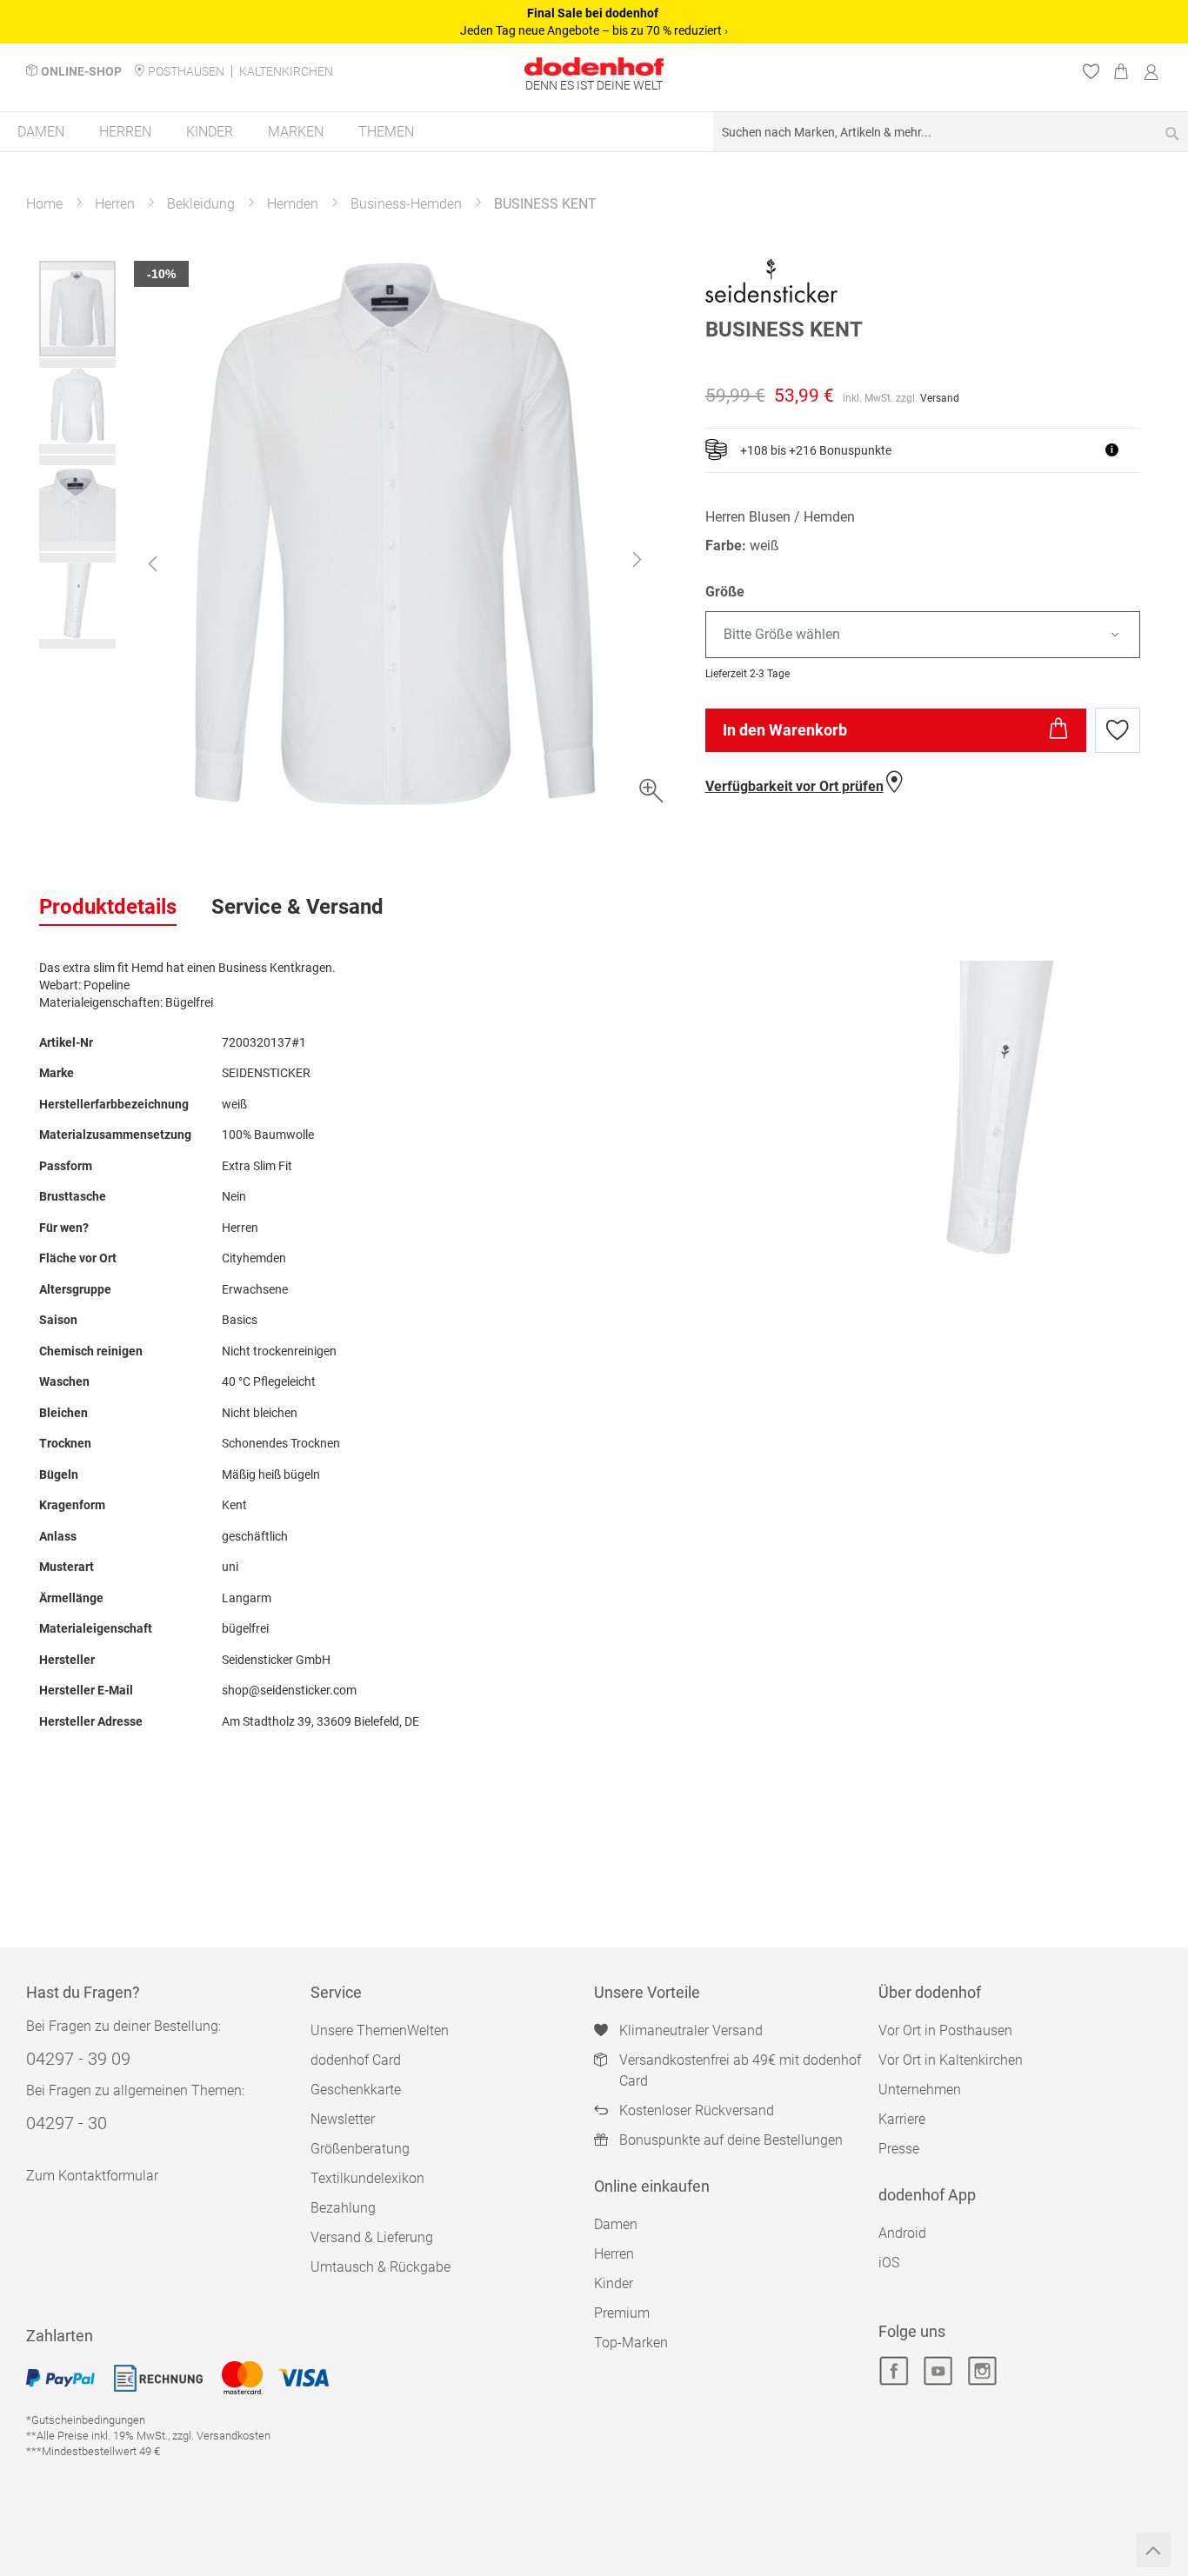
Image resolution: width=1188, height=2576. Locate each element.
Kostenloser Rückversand (697, 2110)
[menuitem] (41, 132)
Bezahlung (343, 2208)
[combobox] (951, 132)
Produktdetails (108, 907)
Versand (940, 398)
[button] (152, 563)
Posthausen (186, 71)
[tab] (108, 908)
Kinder (614, 2283)
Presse (899, 2149)
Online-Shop (81, 71)
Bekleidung (201, 204)
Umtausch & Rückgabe (380, 2267)
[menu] (594, 133)
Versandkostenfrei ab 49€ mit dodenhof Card (740, 2070)
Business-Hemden (406, 204)
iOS (889, 2263)
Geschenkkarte (356, 2090)
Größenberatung (360, 2149)
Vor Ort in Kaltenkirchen (951, 2060)
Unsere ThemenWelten (380, 2030)
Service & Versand (297, 907)
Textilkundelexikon (367, 2178)
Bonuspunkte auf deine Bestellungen (731, 2140)
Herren (115, 204)
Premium (622, 2313)
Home (44, 204)
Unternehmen (920, 2090)
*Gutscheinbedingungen (86, 2420)
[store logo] (594, 67)
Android (902, 2233)
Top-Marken (631, 2343)
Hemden (293, 204)
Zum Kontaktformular (92, 2176)
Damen (616, 2224)
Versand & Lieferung (372, 2237)
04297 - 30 (67, 2123)
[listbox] (927, 635)
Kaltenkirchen (286, 71)
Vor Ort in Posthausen (945, 2030)
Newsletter (343, 2119)
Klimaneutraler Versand (691, 2030)
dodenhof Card (356, 2060)
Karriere (902, 2119)
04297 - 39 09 (78, 2059)
